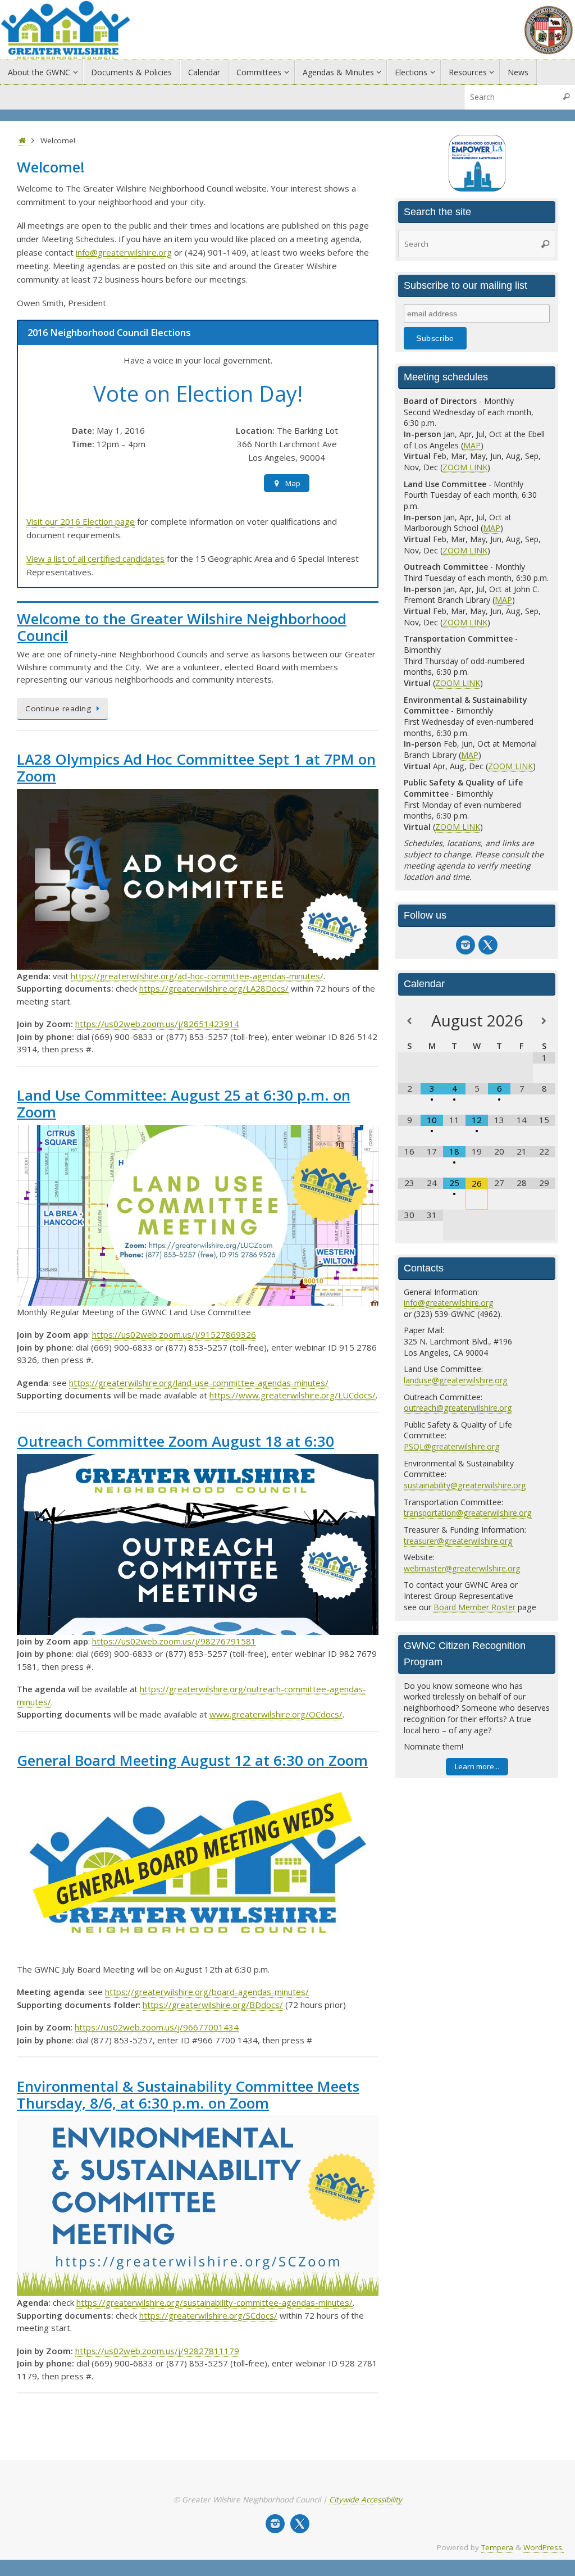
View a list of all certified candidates (95, 558)
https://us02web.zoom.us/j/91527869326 (174, 1334)
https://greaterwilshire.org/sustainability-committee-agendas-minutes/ (215, 2302)
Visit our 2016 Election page (81, 521)
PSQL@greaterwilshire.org (452, 1446)
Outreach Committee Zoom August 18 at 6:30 (175, 1441)
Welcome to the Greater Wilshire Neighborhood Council (182, 627)
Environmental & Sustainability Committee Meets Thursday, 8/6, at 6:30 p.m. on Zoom (188, 2095)
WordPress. (544, 2547)
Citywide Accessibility (366, 2500)
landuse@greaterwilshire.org (456, 1380)
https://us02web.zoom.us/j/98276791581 (174, 1641)
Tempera (497, 2547)
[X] (488, 945)
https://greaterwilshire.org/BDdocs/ (213, 2005)
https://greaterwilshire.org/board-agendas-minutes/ (207, 1992)
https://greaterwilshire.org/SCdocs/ (208, 2315)
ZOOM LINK (465, 467)
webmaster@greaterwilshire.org (462, 1568)
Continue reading (58, 708)
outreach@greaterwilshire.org (458, 1408)
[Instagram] (466, 945)
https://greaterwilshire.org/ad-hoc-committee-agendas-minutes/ (197, 976)
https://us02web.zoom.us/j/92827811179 (157, 2351)
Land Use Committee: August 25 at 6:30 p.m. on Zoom (184, 1103)
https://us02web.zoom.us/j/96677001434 (157, 2027)
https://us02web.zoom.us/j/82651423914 (157, 1024)
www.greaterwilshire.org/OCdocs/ (276, 1714)
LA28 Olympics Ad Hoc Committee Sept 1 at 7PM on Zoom (196, 767)
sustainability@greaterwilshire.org (465, 1485)
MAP (472, 445)
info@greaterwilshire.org (124, 252)
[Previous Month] (409, 1021)
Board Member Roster (474, 1607)
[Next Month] (544, 1021)
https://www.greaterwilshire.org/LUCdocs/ (293, 1395)
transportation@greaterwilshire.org (468, 1513)
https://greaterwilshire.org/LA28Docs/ (214, 988)
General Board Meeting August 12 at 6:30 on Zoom (192, 1760)
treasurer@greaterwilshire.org (458, 1541)
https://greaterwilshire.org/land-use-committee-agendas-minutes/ (199, 1383)
